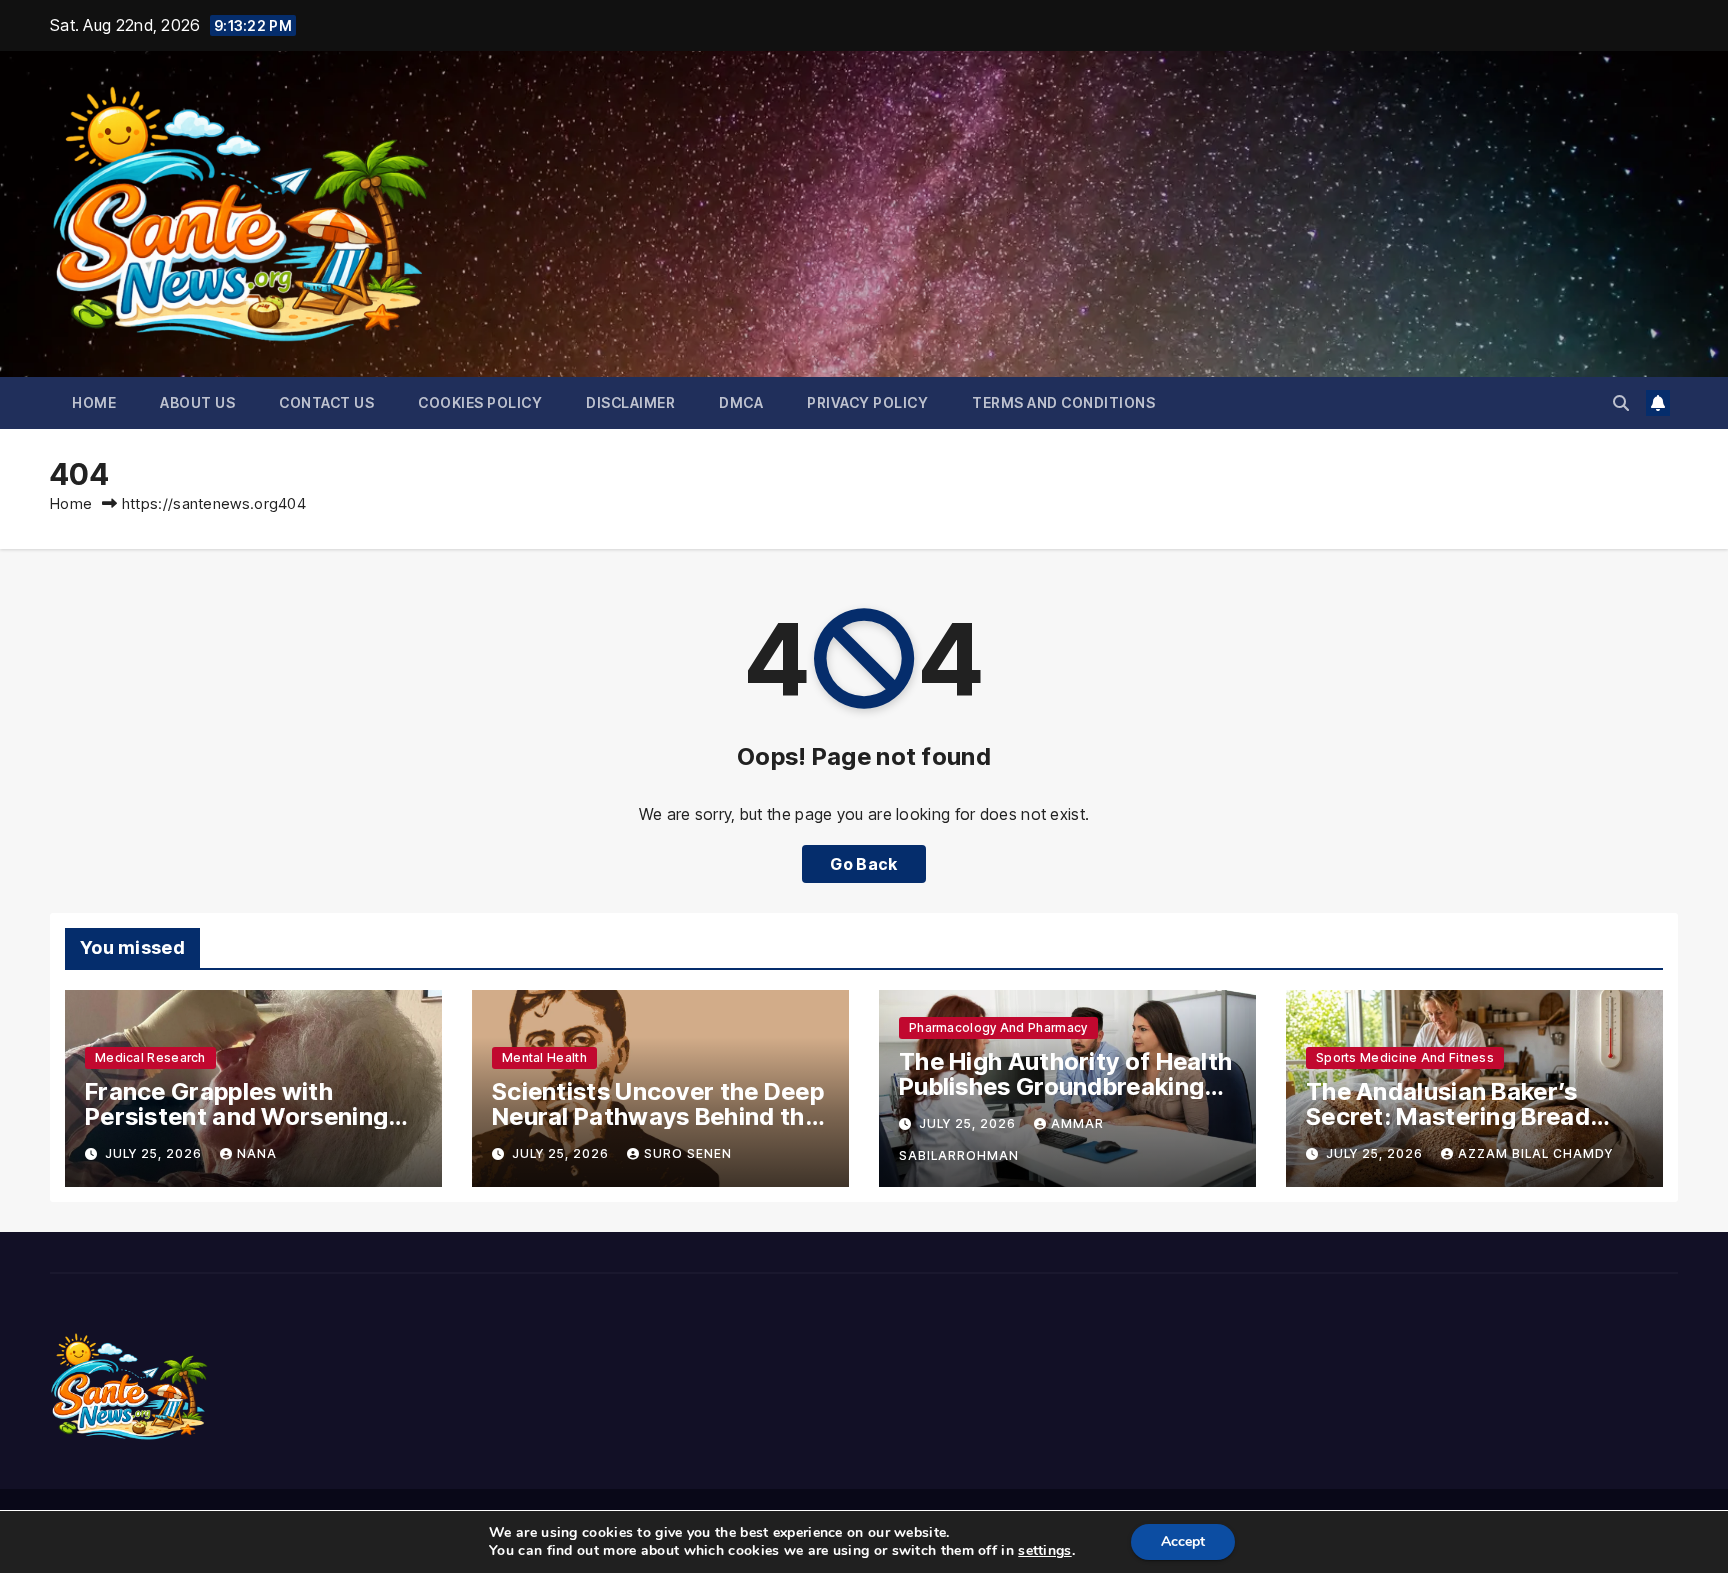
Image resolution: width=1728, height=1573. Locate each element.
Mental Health (544, 1057)
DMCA (741, 402)
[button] (1621, 403)
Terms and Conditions (1063, 402)
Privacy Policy (867, 402)
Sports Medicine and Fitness (1405, 1057)
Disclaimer (630, 402)
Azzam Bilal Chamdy (1535, 1153)
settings (1044, 1551)
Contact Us (326, 402)
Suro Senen (688, 1153)
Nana (257, 1153)
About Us (197, 402)
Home (94, 402)
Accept (1183, 1541)
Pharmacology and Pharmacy (998, 1027)
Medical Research (150, 1057)
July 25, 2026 (155, 1153)
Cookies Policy (480, 402)
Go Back (863, 864)
